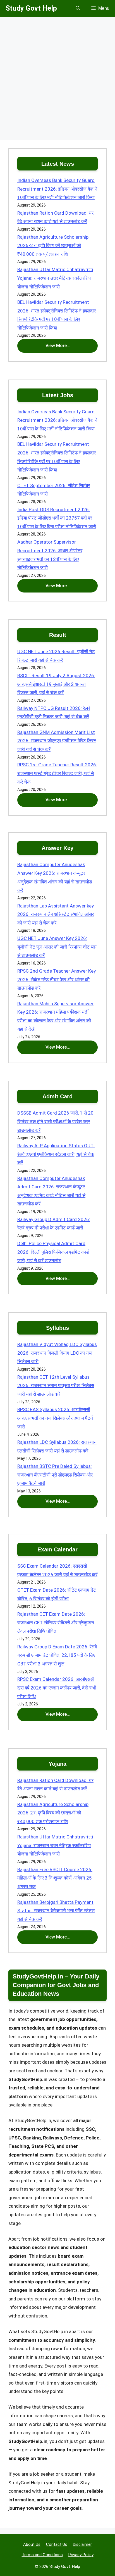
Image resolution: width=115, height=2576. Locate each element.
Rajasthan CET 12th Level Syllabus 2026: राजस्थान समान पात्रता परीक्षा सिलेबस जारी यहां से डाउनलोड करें (56, 1386)
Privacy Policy (81, 2555)
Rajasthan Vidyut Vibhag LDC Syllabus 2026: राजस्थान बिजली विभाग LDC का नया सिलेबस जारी (57, 1353)
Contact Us (57, 2544)
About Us (32, 2544)
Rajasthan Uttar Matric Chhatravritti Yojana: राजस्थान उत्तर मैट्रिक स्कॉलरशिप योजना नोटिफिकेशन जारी (55, 278)
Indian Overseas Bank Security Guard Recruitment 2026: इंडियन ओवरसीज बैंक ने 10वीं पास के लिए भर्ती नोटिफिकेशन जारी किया (57, 189)
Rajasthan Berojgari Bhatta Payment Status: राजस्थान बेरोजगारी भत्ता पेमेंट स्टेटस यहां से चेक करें (56, 1911)
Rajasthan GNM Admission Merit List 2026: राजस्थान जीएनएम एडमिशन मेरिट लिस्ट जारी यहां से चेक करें (57, 741)
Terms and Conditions (42, 2555)
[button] (78, 8)
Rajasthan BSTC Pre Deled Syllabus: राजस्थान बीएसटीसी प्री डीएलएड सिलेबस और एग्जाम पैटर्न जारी (55, 1475)
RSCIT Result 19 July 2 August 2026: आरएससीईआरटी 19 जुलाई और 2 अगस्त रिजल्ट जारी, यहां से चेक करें (56, 684)
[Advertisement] (57, 80)
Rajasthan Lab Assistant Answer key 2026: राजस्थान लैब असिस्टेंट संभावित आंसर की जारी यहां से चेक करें (56, 914)
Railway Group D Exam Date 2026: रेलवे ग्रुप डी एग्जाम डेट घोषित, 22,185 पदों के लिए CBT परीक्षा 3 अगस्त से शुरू (57, 1655)
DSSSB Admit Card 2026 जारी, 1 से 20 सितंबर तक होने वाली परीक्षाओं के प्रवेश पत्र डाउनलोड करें (55, 1121)
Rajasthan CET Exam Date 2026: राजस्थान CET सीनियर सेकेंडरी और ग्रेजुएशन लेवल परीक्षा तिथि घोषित (56, 1623)
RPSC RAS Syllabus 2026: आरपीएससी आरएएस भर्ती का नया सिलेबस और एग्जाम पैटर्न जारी (55, 1418)
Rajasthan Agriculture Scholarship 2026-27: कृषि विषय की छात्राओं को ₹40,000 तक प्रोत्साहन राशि (53, 246)
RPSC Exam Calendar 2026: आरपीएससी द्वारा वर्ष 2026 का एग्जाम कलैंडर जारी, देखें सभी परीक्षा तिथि (57, 1688)
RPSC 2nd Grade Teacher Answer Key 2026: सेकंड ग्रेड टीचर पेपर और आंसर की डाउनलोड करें (57, 979)
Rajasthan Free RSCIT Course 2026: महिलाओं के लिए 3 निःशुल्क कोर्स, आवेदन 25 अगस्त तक (55, 1878)
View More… (58, 346)
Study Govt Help (31, 8)
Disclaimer (82, 2544)
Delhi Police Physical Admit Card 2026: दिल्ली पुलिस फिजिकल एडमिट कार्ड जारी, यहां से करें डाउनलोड (53, 1252)
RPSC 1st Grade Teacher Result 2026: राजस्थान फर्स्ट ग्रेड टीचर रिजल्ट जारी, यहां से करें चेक (57, 773)
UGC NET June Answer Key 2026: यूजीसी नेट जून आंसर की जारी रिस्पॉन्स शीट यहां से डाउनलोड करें (57, 947)
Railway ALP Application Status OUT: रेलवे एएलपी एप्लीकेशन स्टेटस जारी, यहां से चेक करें (56, 1154)
